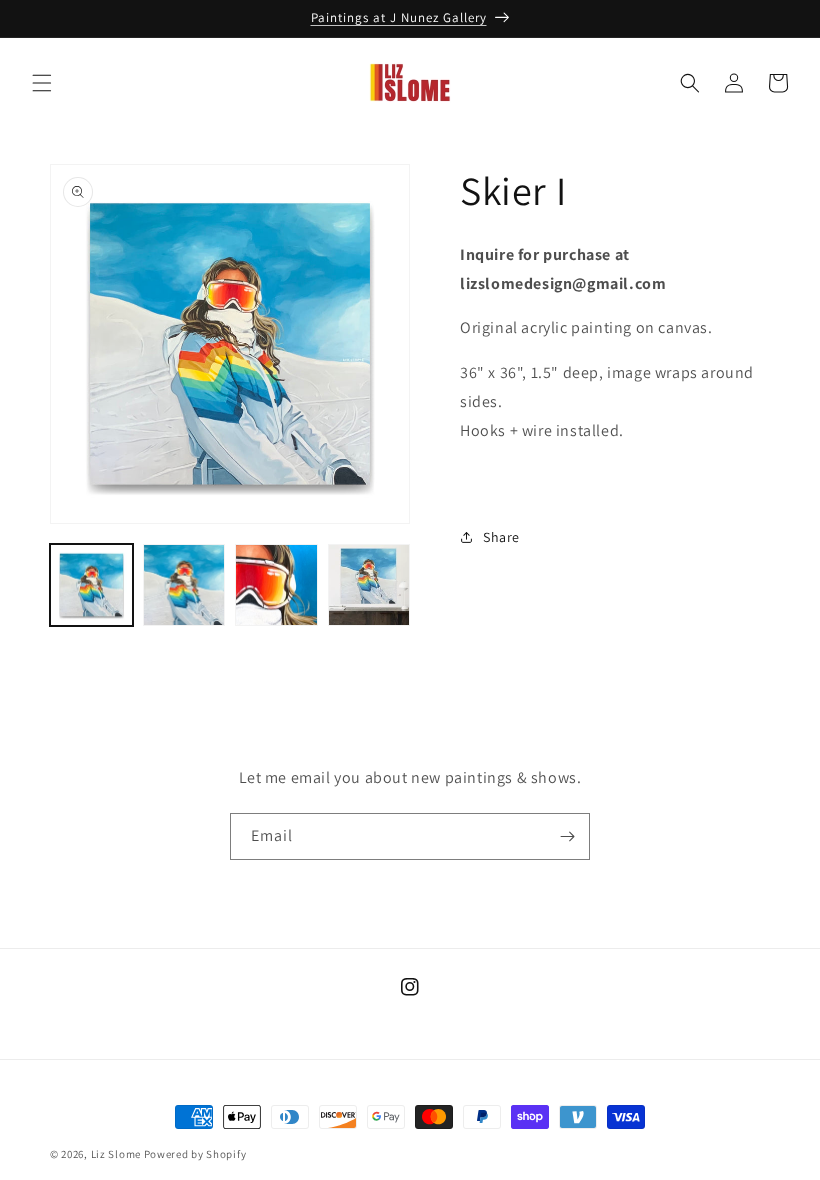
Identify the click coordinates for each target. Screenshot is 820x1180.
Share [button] (501, 537)
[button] (42, 83)
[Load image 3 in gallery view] (276, 585)
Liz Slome (116, 1154)
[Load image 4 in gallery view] (369, 585)
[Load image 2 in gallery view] (184, 585)
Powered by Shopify (195, 1154)
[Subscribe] (567, 836)
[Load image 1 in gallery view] (91, 585)
